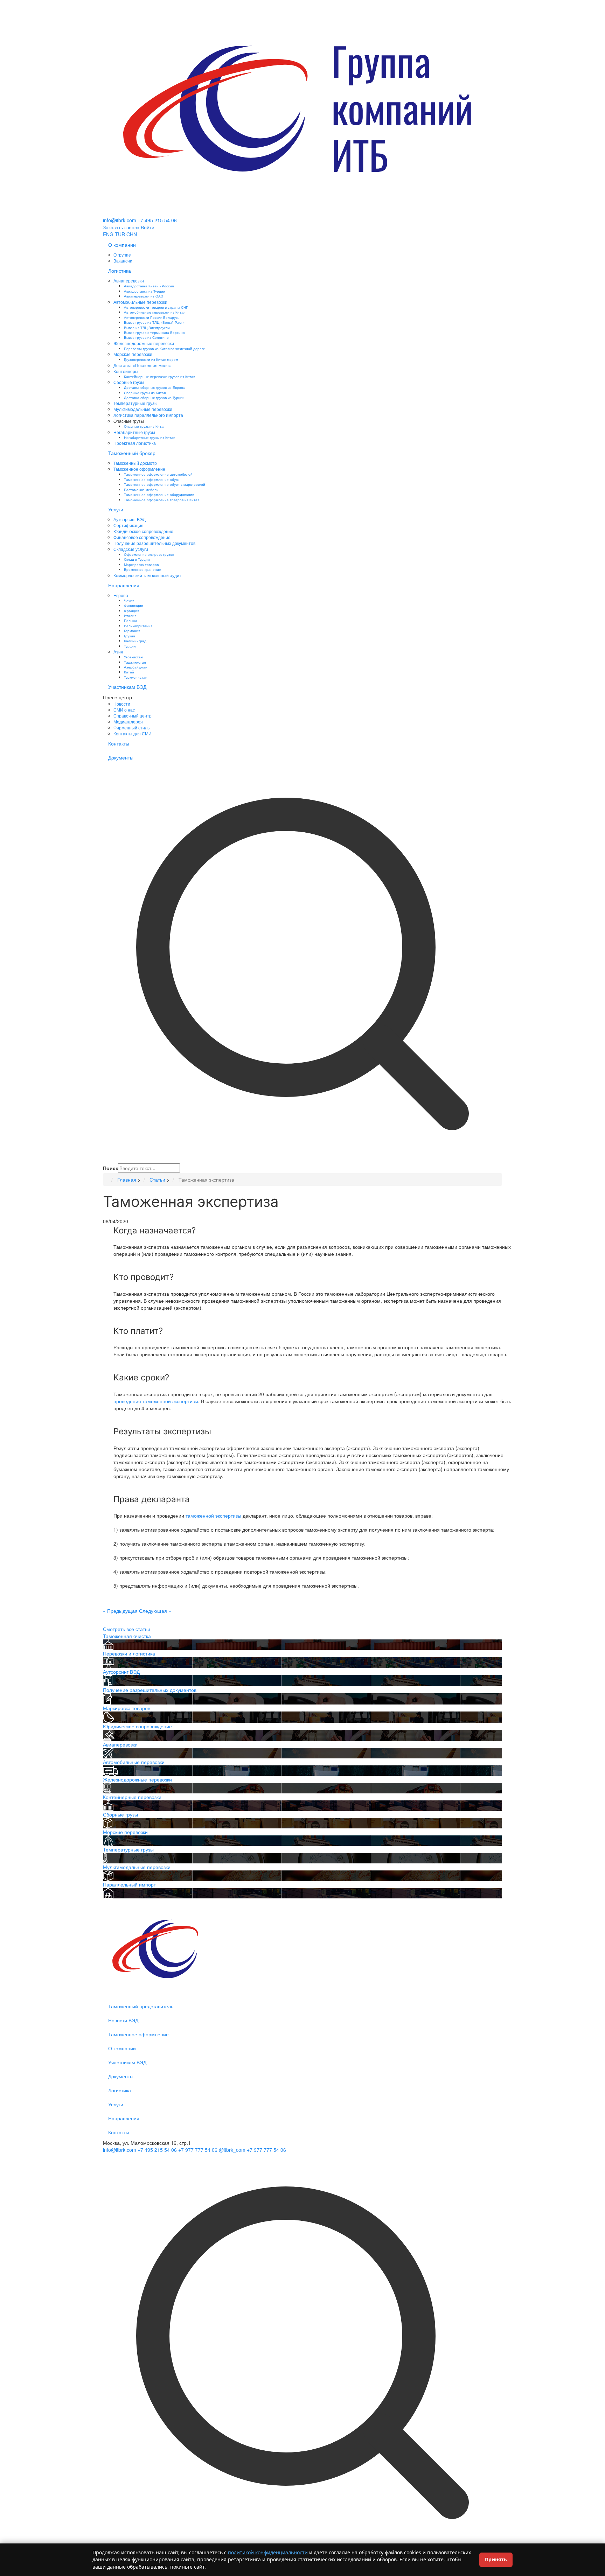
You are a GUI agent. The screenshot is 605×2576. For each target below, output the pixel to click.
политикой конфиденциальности (268, 2552)
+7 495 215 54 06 (157, 220)
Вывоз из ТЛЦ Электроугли (147, 327)
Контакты (119, 743)
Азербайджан (136, 667)
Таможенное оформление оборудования (159, 494)
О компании (122, 245)
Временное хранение (142, 569)
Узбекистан (133, 657)
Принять (496, 2559)
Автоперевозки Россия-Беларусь (152, 317)
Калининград (135, 641)
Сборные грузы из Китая (145, 393)
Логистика (120, 271)
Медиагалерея (128, 722)
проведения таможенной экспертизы (156, 1401)
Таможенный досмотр (135, 463)
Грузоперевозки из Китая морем (151, 359)
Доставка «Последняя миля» (142, 365)
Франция (131, 611)
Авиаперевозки (129, 281)
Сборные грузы (129, 382)
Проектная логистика (135, 443)
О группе (122, 255)
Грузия (129, 636)
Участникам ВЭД (127, 687)
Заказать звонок (121, 227)
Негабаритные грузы (134, 432)
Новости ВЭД (123, 2020)
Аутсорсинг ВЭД (130, 519)
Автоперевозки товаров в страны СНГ (156, 307)
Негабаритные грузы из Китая (149, 437)
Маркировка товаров (141, 564)
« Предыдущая (120, 1611)
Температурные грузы (135, 403)
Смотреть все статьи (127, 1629)
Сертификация (128, 525)
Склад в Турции (137, 559)
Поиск (110, 1168)
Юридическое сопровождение (143, 531)
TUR (120, 234)
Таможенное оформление (139, 469)
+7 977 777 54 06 (198, 2150)
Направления (124, 585)
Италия (130, 615)
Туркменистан (136, 677)
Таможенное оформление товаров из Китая (162, 500)
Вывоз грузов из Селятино (146, 337)
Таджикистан (135, 662)
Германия (132, 631)
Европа (121, 595)
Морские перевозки (133, 354)
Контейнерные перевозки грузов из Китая (159, 376)
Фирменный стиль (131, 727)
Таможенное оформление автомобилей (158, 474)
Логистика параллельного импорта (148, 415)
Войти (148, 227)
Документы (121, 757)
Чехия (129, 600)
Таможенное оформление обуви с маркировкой (165, 484)
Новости (122, 704)
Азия (118, 652)
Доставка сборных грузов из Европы (155, 387)
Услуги (116, 509)
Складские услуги (131, 549)
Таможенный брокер (132, 453)
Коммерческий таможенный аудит (147, 575)
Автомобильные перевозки (140, 302)
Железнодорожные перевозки (144, 343)
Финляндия (133, 605)
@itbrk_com (232, 2150)
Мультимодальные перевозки (143, 409)
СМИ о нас (124, 710)
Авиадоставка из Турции (145, 291)
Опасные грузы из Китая (145, 426)
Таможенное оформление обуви (152, 479)
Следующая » (155, 1611)
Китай (129, 672)
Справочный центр (133, 716)
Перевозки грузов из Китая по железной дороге (165, 348)
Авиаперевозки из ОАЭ (144, 296)
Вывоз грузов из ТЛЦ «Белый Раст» (154, 322)
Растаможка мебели (141, 489)
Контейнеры (126, 371)
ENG (108, 234)
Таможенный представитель (141, 2006)
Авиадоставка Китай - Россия (149, 286)
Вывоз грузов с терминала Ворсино (154, 332)
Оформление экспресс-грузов (149, 554)
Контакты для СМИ (133, 733)
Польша (131, 620)
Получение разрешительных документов (154, 543)
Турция (130, 646)
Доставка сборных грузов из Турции (154, 397)
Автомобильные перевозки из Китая (155, 312)
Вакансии (123, 261)
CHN (132, 234)
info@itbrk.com (120, 220)
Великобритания (138, 626)
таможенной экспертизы (213, 1515)
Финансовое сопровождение (142, 537)
